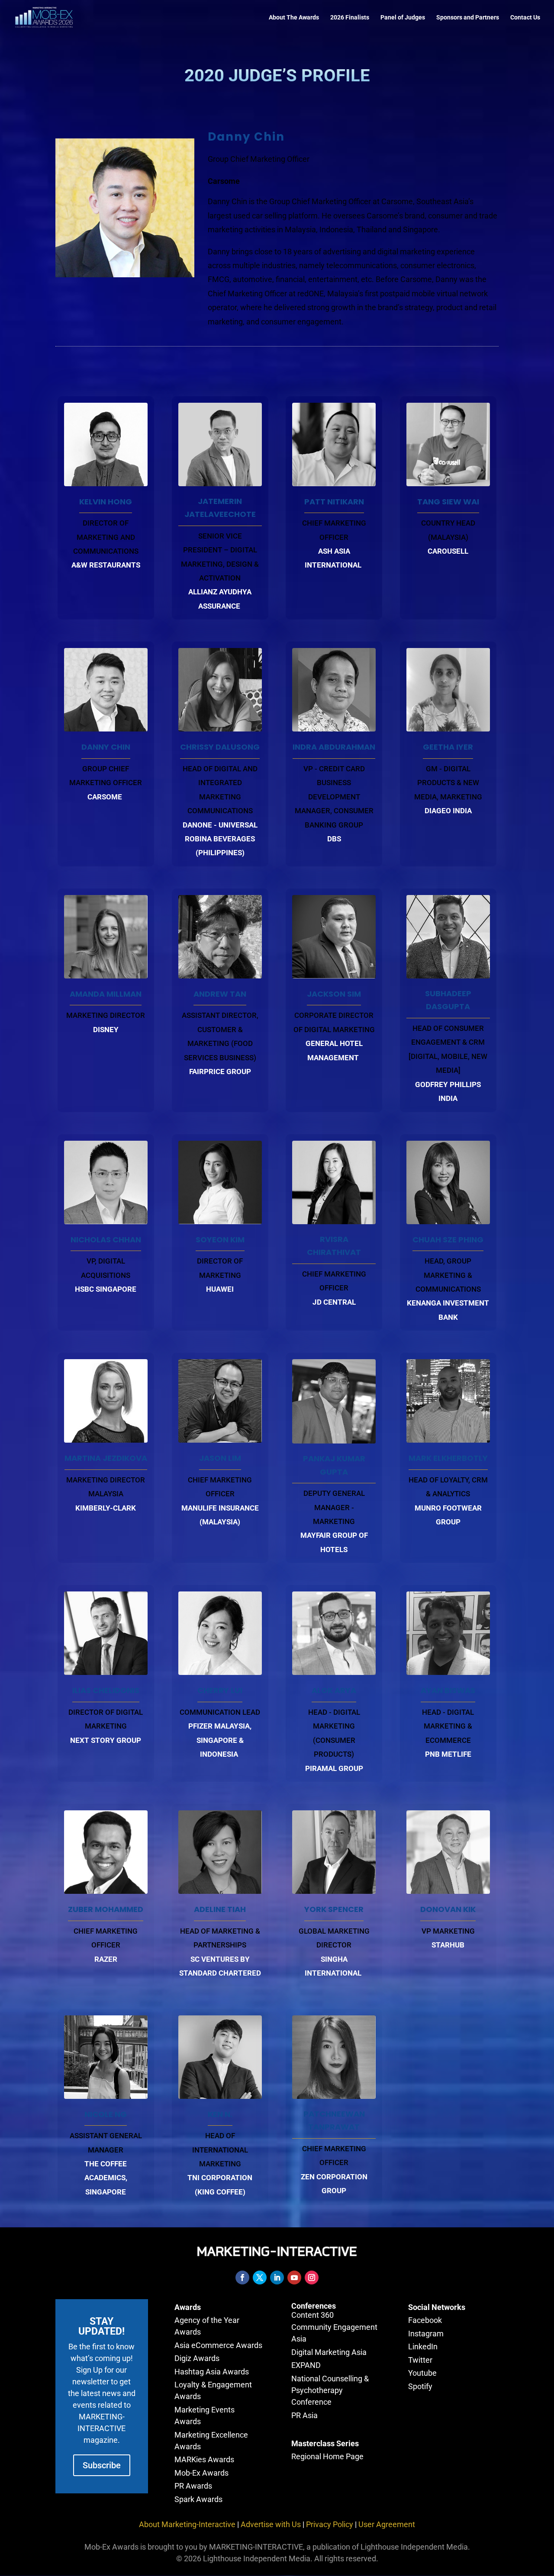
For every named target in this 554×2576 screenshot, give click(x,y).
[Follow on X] (260, 2278)
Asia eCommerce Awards (218, 2345)
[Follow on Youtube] (294, 2278)
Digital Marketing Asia (329, 2352)
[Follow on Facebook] (242, 2278)
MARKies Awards (204, 2459)
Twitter (420, 2360)
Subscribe (102, 2465)
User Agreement (387, 2524)
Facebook (425, 2320)
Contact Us (525, 18)
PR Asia (304, 2415)
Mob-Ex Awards (201, 2473)
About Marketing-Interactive (187, 2524)
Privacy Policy (330, 2524)
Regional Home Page (327, 2456)
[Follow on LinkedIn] (277, 2278)
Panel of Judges (403, 18)
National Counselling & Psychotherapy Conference (330, 2390)
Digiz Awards (197, 2358)
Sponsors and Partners (468, 18)
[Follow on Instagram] (312, 2278)
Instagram (426, 2334)
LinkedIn (423, 2347)
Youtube (422, 2373)
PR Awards (193, 2486)
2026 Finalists (350, 18)
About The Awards (294, 18)
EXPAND (306, 2365)
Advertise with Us (271, 2524)
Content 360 (312, 2315)
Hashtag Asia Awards (212, 2372)
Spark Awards (198, 2499)
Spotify (420, 2386)
